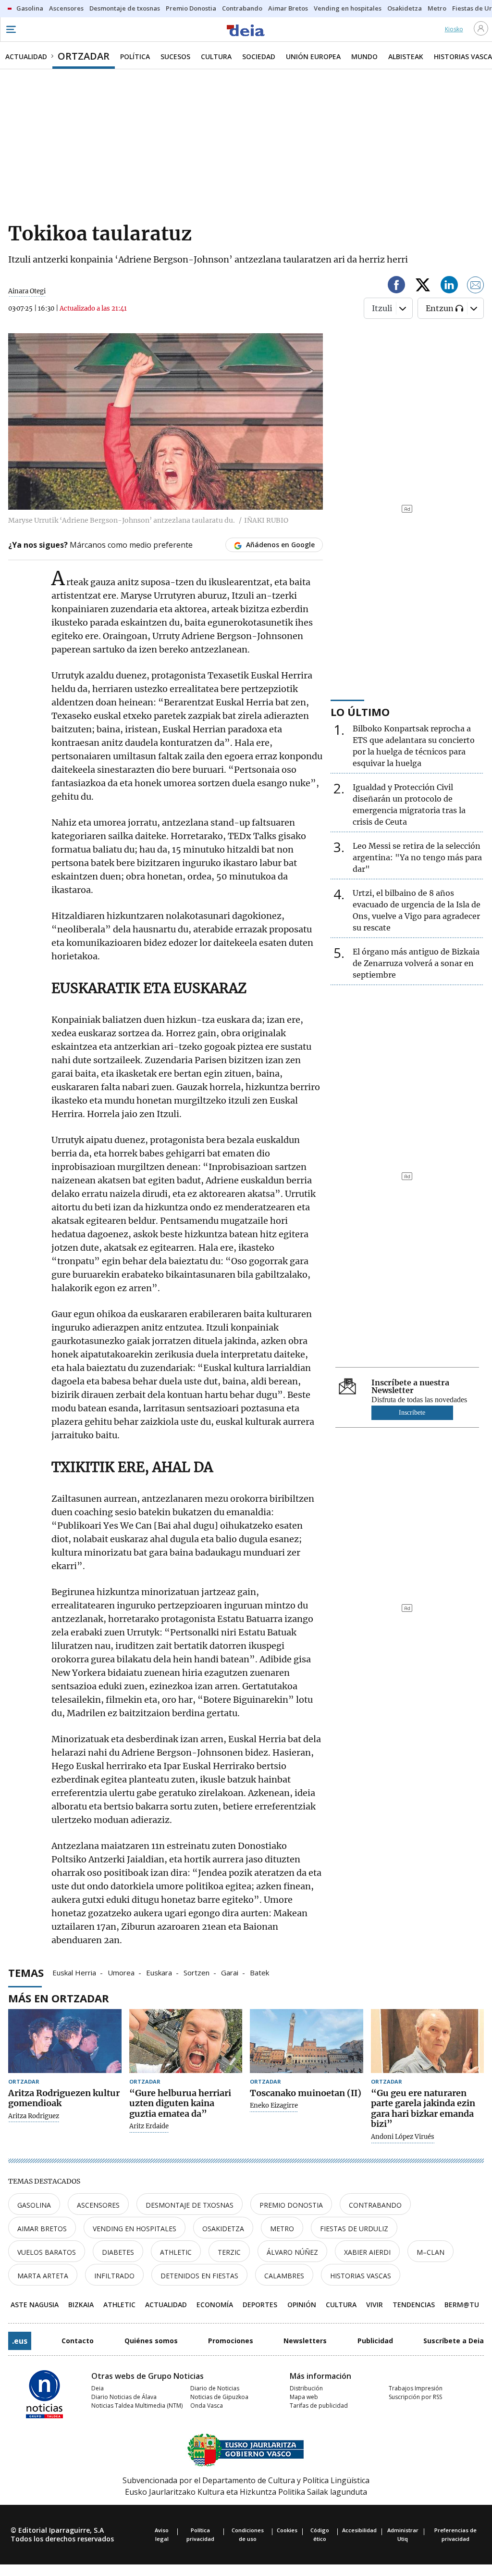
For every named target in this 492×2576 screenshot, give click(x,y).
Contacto (78, 2341)
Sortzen (197, 1972)
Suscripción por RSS (415, 2397)
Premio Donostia (291, 2205)
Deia (98, 2388)
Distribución (306, 2388)
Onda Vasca (207, 2406)
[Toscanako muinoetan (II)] (307, 2041)
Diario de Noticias (215, 2388)
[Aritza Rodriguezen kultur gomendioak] (65, 2041)
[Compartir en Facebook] (396, 286)
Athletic (176, 2252)
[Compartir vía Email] (476, 286)
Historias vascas (361, 2276)
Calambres (284, 2276)
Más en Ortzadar (59, 1998)
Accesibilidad (359, 2530)
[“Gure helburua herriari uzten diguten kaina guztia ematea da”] (186, 2041)
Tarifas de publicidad (319, 2406)
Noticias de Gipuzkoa (219, 2397)
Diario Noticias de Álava (124, 2397)
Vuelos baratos (47, 2252)
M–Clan (430, 2252)
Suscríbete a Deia (454, 2341)
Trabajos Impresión (416, 2388)
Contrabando (375, 2205)
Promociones (231, 2341)
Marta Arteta (43, 2276)
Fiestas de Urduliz (354, 2229)
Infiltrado (114, 2276)
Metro (282, 2229)
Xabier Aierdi (367, 2252)
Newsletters (305, 2341)
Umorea (121, 1972)
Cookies (287, 2530)
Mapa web (304, 2397)
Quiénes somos (151, 2341)
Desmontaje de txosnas (190, 2205)
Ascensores (98, 2205)
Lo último (360, 712)
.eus (20, 2341)
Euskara (159, 1972)
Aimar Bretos (42, 2229)
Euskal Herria (74, 1972)
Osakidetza (223, 2229)
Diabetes (118, 2252)
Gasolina (34, 2205)
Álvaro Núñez (292, 2252)
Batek (259, 1972)
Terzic (229, 2252)
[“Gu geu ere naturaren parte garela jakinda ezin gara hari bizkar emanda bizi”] (428, 2041)
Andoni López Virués (403, 2137)
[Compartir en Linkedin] (449, 286)
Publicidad (375, 2341)
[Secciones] (11, 29)
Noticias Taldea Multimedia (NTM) (137, 2406)
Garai (230, 1972)
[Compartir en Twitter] (423, 286)
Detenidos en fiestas (199, 2276)
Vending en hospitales (135, 2229)
